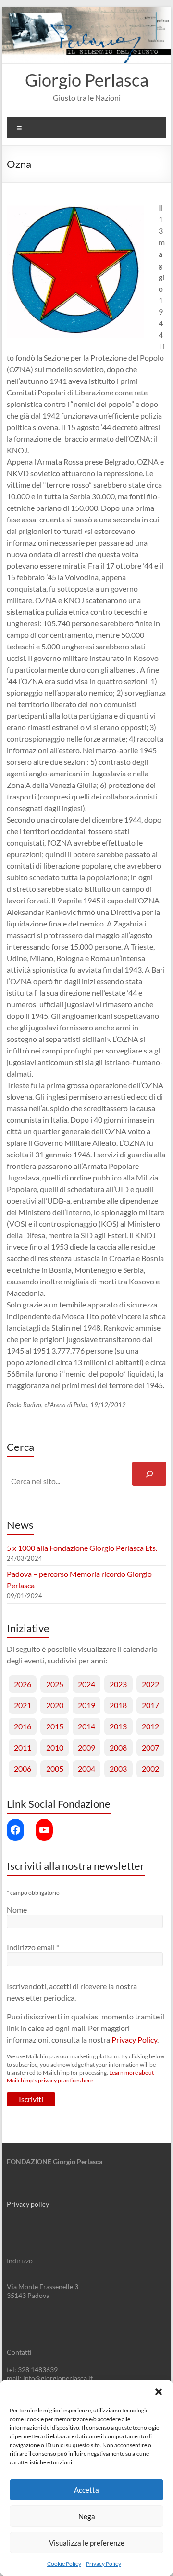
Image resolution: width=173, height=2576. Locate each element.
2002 (150, 1769)
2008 (118, 1747)
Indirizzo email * (33, 1947)
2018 (118, 1705)
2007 (150, 1747)
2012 (150, 1726)
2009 (86, 1747)
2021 (23, 1705)
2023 (118, 1684)
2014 (86, 1726)
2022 (150, 1684)
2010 (55, 1747)
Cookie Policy (64, 2564)
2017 (150, 1705)
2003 (118, 1769)
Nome (17, 1910)
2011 (23, 1747)
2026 (23, 1684)
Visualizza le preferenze (87, 2543)
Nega (87, 2516)
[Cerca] (149, 1474)
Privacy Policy (104, 2564)
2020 (55, 1705)
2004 (86, 1769)
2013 (118, 1726)
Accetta (86, 2490)
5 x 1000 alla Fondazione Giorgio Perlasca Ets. (82, 1548)
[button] (159, 2392)
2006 (23, 1769)
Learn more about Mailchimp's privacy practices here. (80, 2077)
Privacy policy (28, 2204)
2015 (55, 1726)
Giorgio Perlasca (87, 80)
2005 (55, 1769)
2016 (23, 1726)
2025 (55, 1684)
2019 (86, 1705)
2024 (86, 1684)
